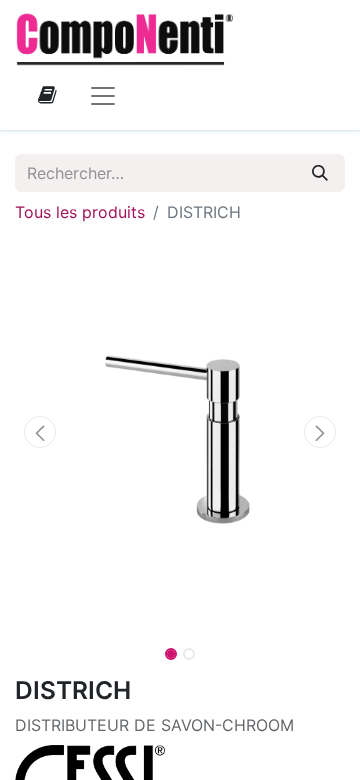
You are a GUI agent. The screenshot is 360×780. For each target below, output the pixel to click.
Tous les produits (80, 212)
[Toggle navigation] (103, 95)
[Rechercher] (320, 173)
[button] (40, 432)
